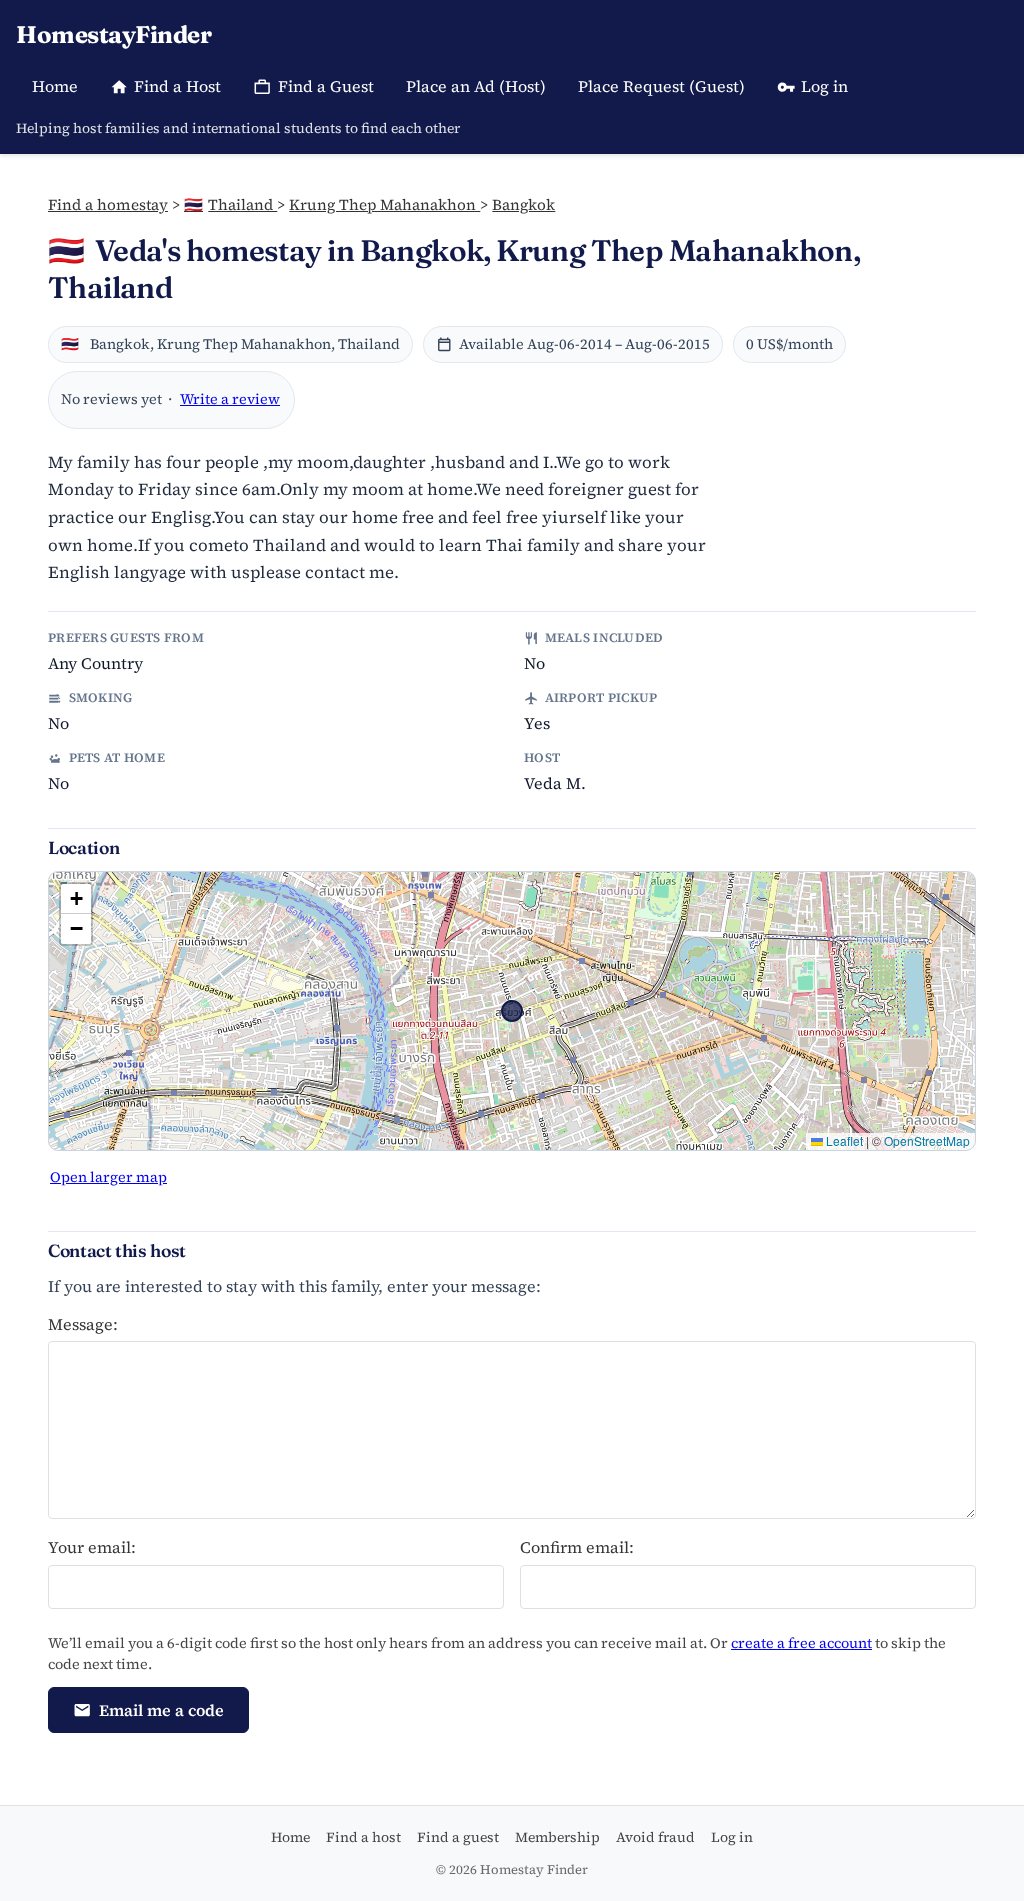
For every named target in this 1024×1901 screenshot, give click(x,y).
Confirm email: (577, 1547)
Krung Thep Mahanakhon (384, 204)
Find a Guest (326, 86)
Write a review (230, 399)
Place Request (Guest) (661, 86)
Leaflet (843, 1140)
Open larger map (108, 1177)
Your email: (92, 1547)
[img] (512, 1011)
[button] (76, 899)
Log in (824, 86)
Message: (83, 1324)
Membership (557, 1837)
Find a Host (177, 86)
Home (55, 86)
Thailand (230, 204)
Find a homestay (108, 204)
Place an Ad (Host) (476, 86)
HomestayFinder (113, 34)
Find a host (363, 1837)
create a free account (801, 1643)
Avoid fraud (655, 1837)
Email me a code (161, 1710)
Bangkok (523, 204)
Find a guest (458, 1837)
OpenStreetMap (927, 1140)
